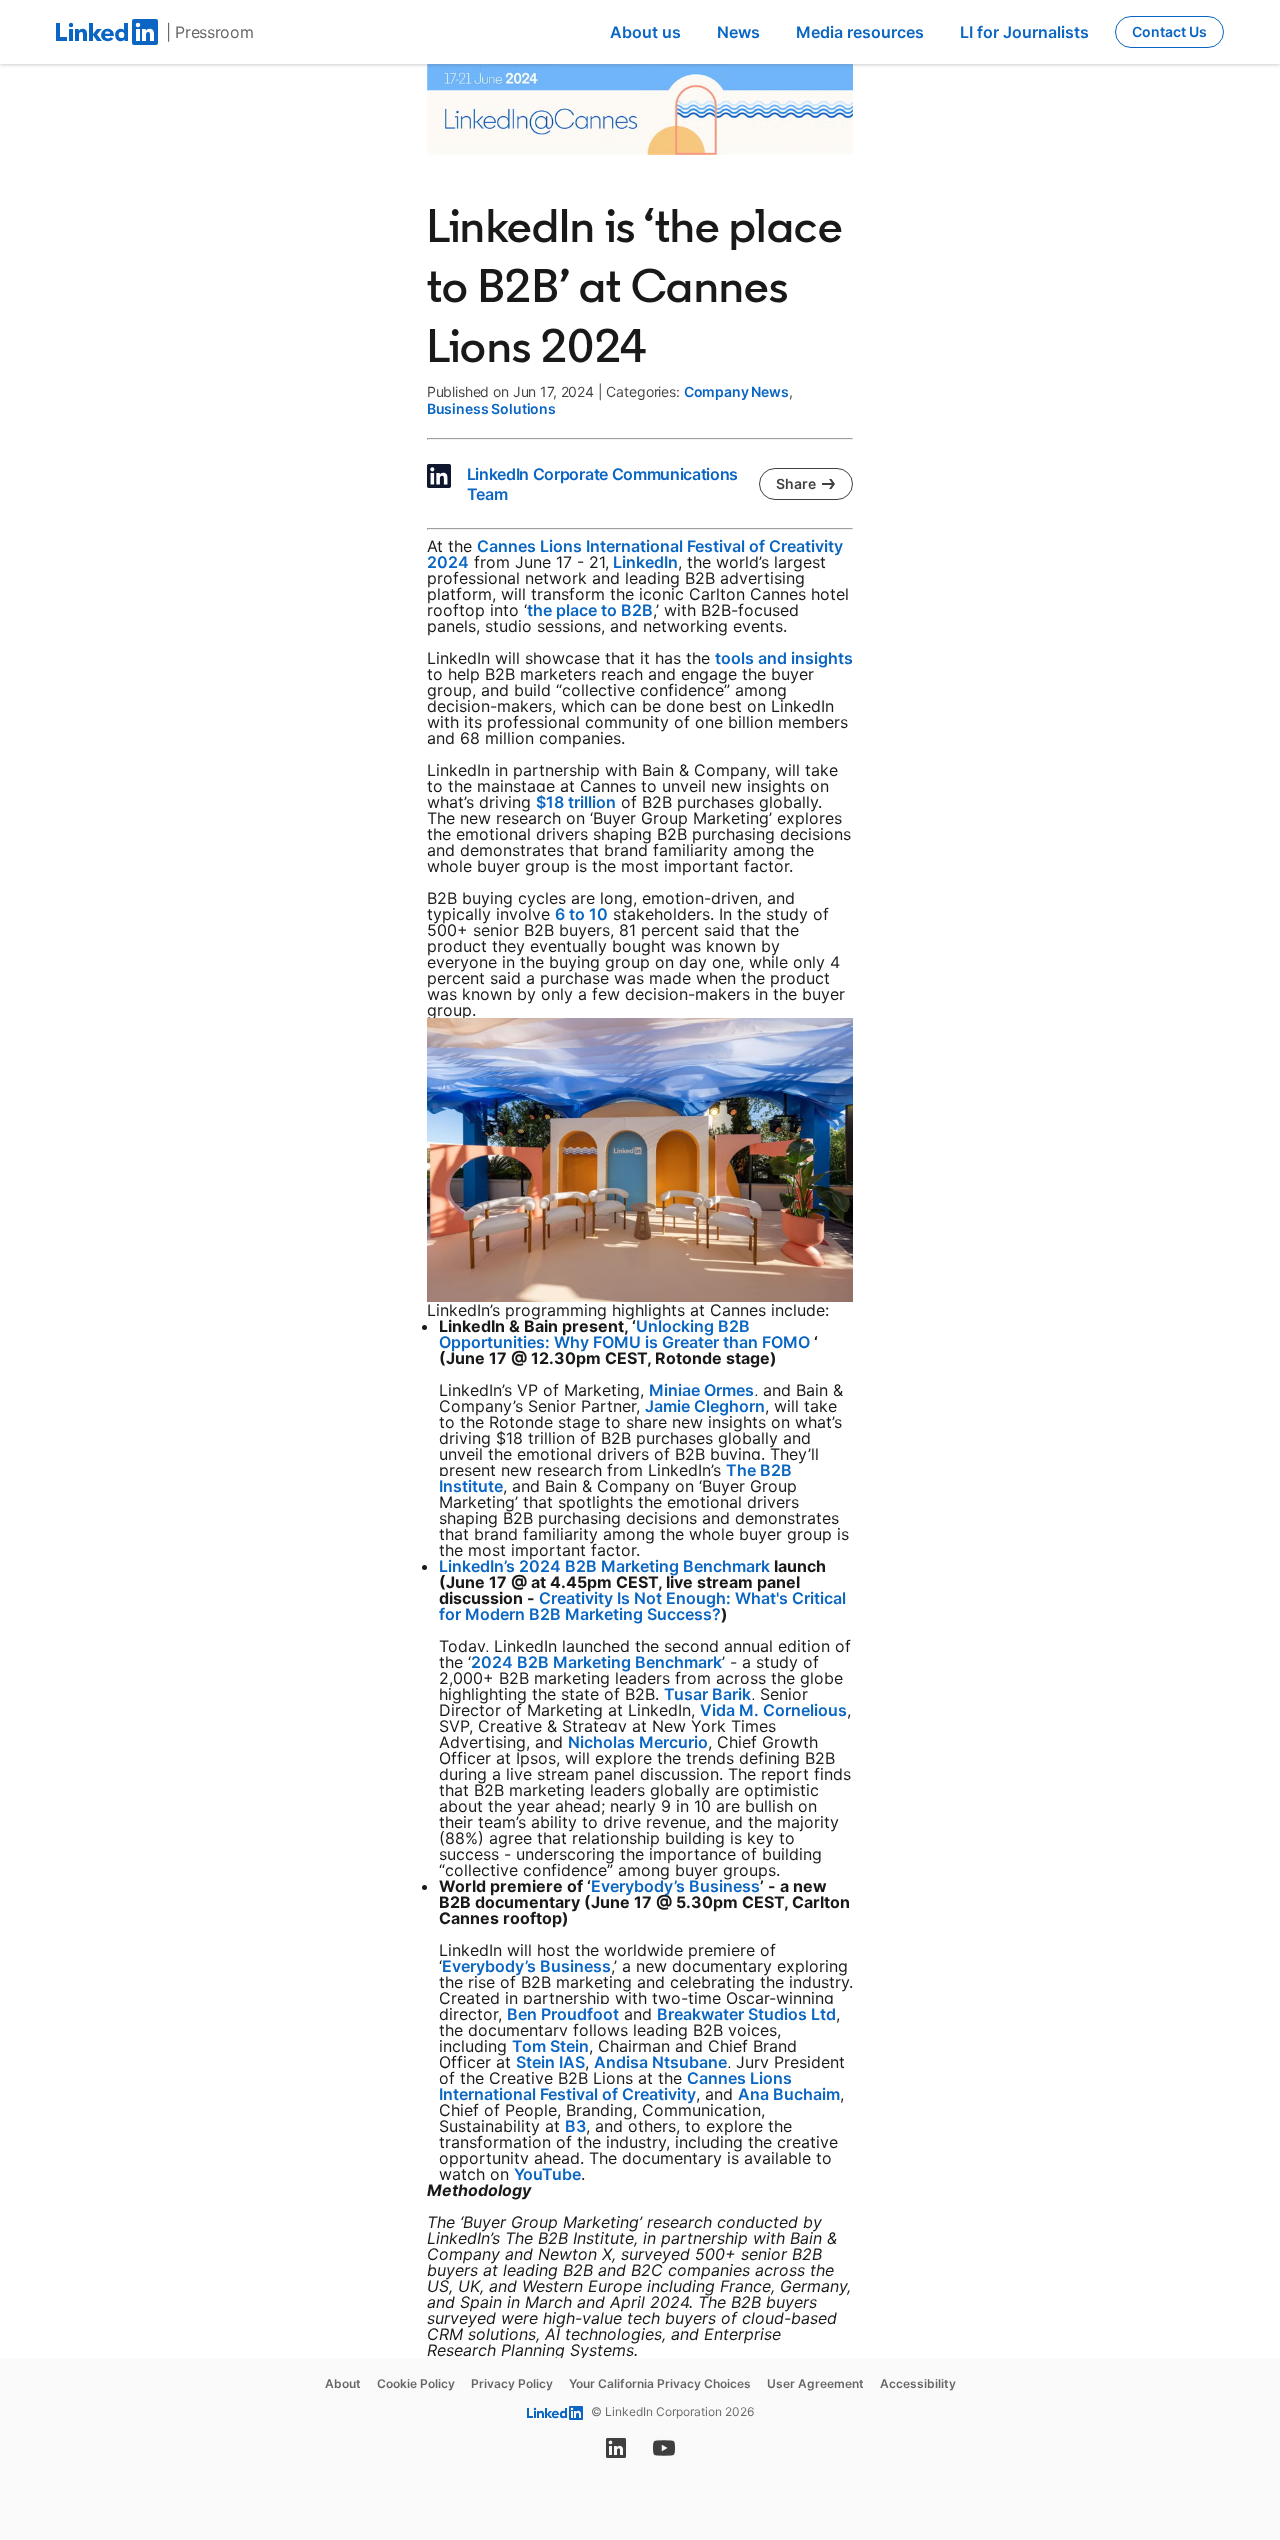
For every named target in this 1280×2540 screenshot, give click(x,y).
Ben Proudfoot (563, 2014)
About (343, 2383)
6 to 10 (581, 914)
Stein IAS (550, 2062)
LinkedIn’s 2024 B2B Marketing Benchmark (604, 1566)
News (738, 32)
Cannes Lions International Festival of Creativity (615, 2086)
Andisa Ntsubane (660, 2062)
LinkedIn (645, 562)
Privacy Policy (512, 2383)
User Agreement (815, 2383)
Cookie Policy (416, 2383)
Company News (736, 391)
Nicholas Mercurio (638, 1742)
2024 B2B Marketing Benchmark (596, 1662)
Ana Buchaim (789, 2094)
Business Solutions (491, 408)
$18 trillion (576, 802)
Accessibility (918, 2383)
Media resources (860, 32)
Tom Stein (550, 2046)
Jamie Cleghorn (705, 1406)
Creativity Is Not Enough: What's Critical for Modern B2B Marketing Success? (642, 1606)
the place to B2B (590, 610)
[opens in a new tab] (616, 2454)
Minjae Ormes (701, 1390)
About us (645, 32)
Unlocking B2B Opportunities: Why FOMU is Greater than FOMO (624, 1334)
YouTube (547, 2174)
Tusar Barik (707, 1694)
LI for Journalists (1024, 32)
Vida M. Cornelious (773, 1710)
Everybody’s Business (675, 1886)
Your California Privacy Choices (660, 2383)
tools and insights (784, 658)
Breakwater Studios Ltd (746, 2014)
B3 (575, 2126)
